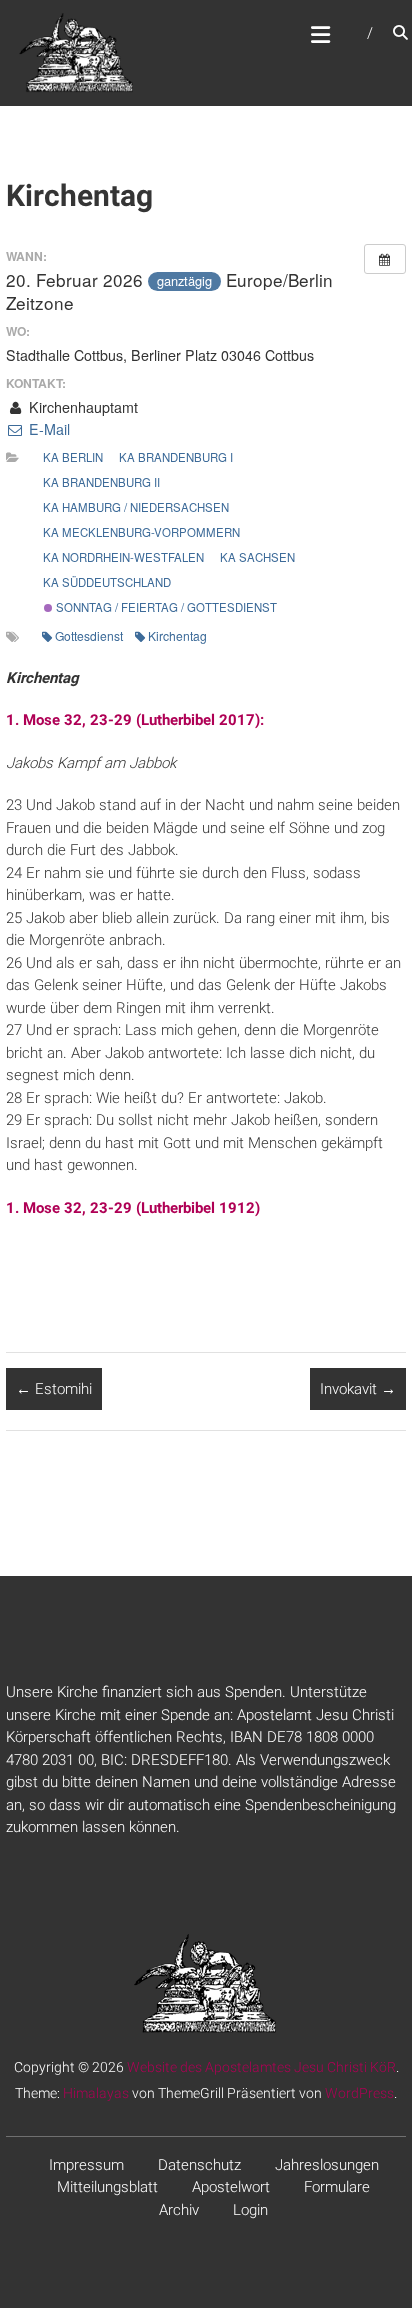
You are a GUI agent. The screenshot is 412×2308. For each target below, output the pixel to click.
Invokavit (358, 1389)
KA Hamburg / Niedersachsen (136, 507)
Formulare (337, 2187)
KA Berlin (73, 457)
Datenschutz (199, 2165)
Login (250, 2210)
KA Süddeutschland (107, 582)
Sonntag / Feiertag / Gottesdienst (165, 607)
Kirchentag (177, 635)
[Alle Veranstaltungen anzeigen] (385, 259)
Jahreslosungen (327, 2165)
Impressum (86, 2165)
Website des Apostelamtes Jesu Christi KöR (261, 2067)
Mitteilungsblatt (107, 2187)
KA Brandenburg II (101, 482)
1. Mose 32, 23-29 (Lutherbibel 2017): (135, 720)
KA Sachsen (257, 557)
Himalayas (96, 2093)
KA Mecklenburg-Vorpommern (141, 532)
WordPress (359, 2093)
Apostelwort (231, 2187)
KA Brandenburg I (176, 457)
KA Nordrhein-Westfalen (123, 557)
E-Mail (47, 429)
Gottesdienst (89, 635)
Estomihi (54, 1389)
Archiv (179, 2210)
